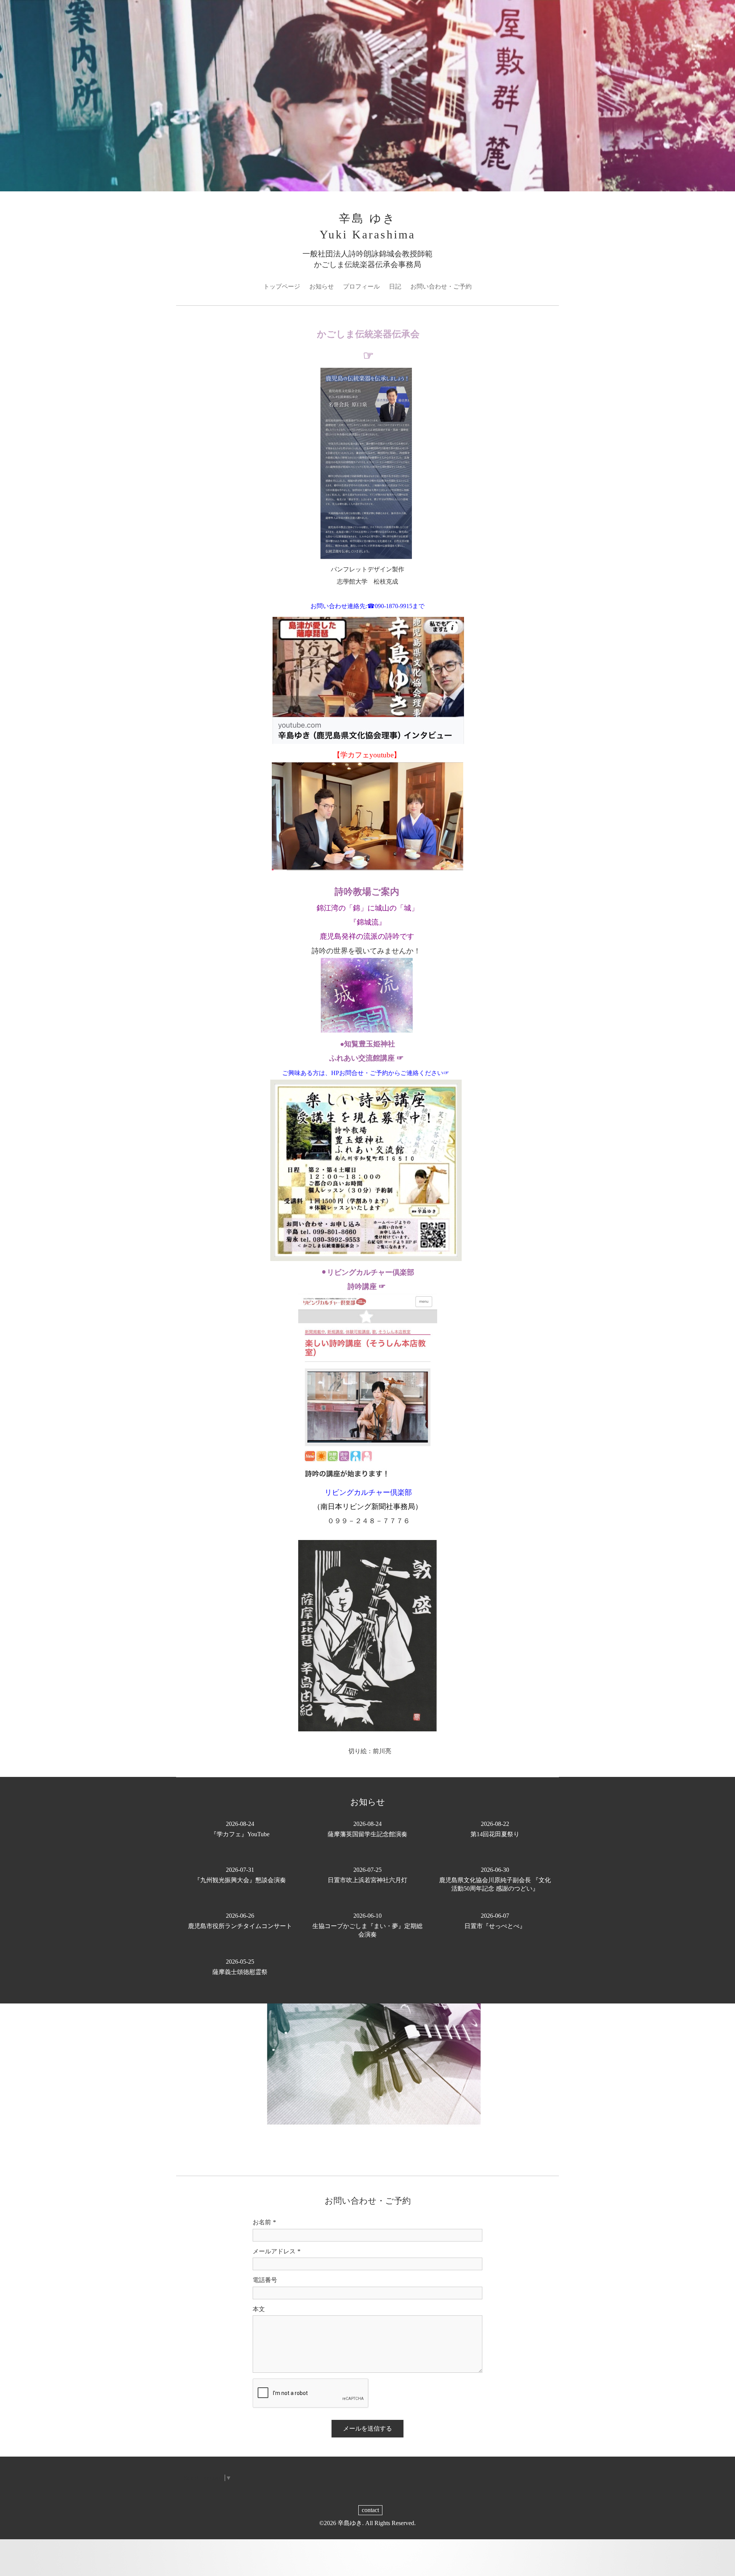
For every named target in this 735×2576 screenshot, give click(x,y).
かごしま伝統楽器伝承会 (368, 334)
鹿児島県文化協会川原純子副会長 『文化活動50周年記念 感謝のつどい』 (495, 1879)
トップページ (282, 286)
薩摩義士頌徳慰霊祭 (240, 1967)
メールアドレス (277, 2251)
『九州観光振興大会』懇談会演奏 (240, 1875)
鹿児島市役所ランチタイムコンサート (240, 1921)
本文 (259, 2309)
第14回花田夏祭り (495, 1829)
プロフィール (361, 286)
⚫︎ (367, 1272)
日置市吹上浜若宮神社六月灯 (367, 1875)
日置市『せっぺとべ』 (495, 1921)
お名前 (264, 2222)
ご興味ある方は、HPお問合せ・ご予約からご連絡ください (363, 1073)
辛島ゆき (350, 2523)
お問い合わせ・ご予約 (441, 286)
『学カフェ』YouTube (240, 1829)
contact (370, 2510)
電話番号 (265, 2280)
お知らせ (322, 286)
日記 (395, 286)
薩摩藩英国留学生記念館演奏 (367, 1829)
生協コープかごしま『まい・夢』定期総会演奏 (367, 1925)
